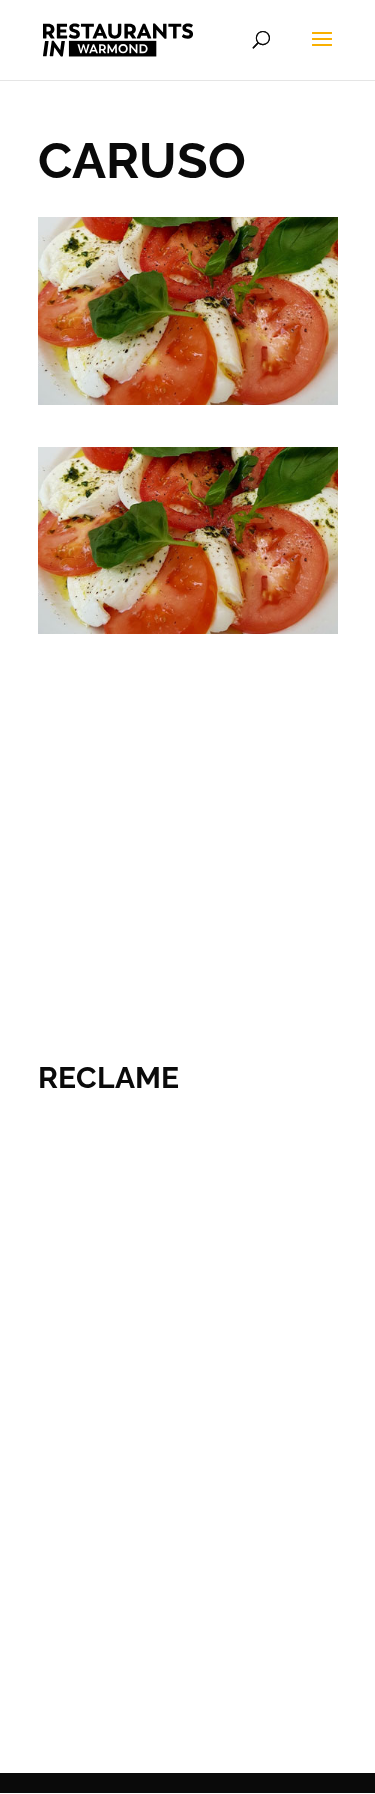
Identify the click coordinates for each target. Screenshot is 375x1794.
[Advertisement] (187, 821)
